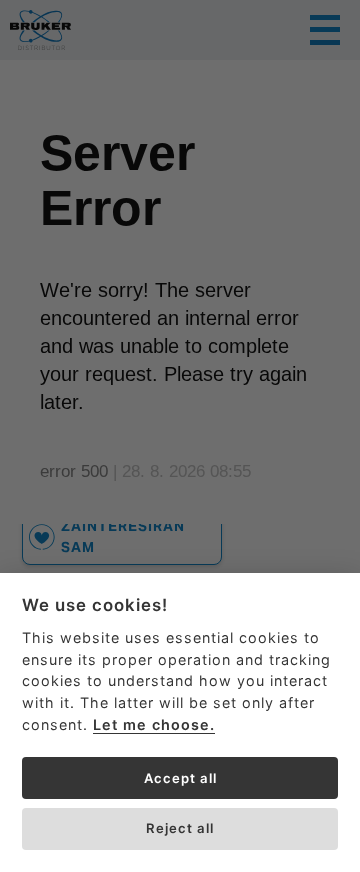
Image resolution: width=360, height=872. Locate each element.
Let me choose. (154, 724)
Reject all (180, 828)
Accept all (180, 778)
